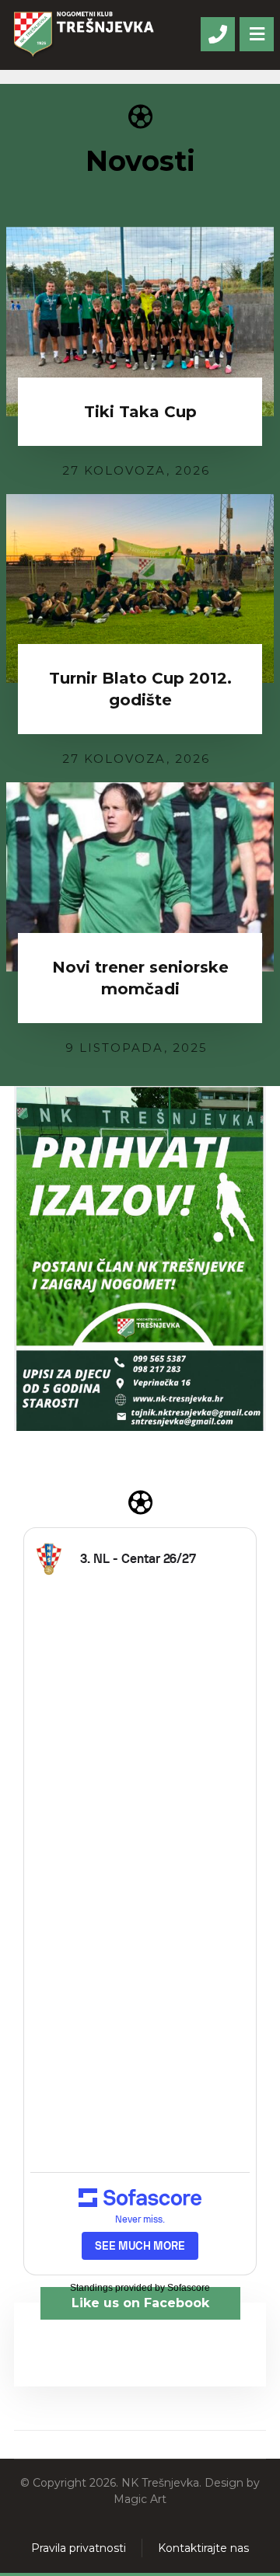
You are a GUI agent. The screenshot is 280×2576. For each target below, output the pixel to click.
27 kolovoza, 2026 (136, 470)
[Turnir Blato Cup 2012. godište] (140, 589)
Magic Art (140, 2499)
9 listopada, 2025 (136, 1048)
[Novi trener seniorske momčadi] (140, 877)
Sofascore (189, 2288)
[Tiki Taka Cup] (140, 322)
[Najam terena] (140, 1258)
